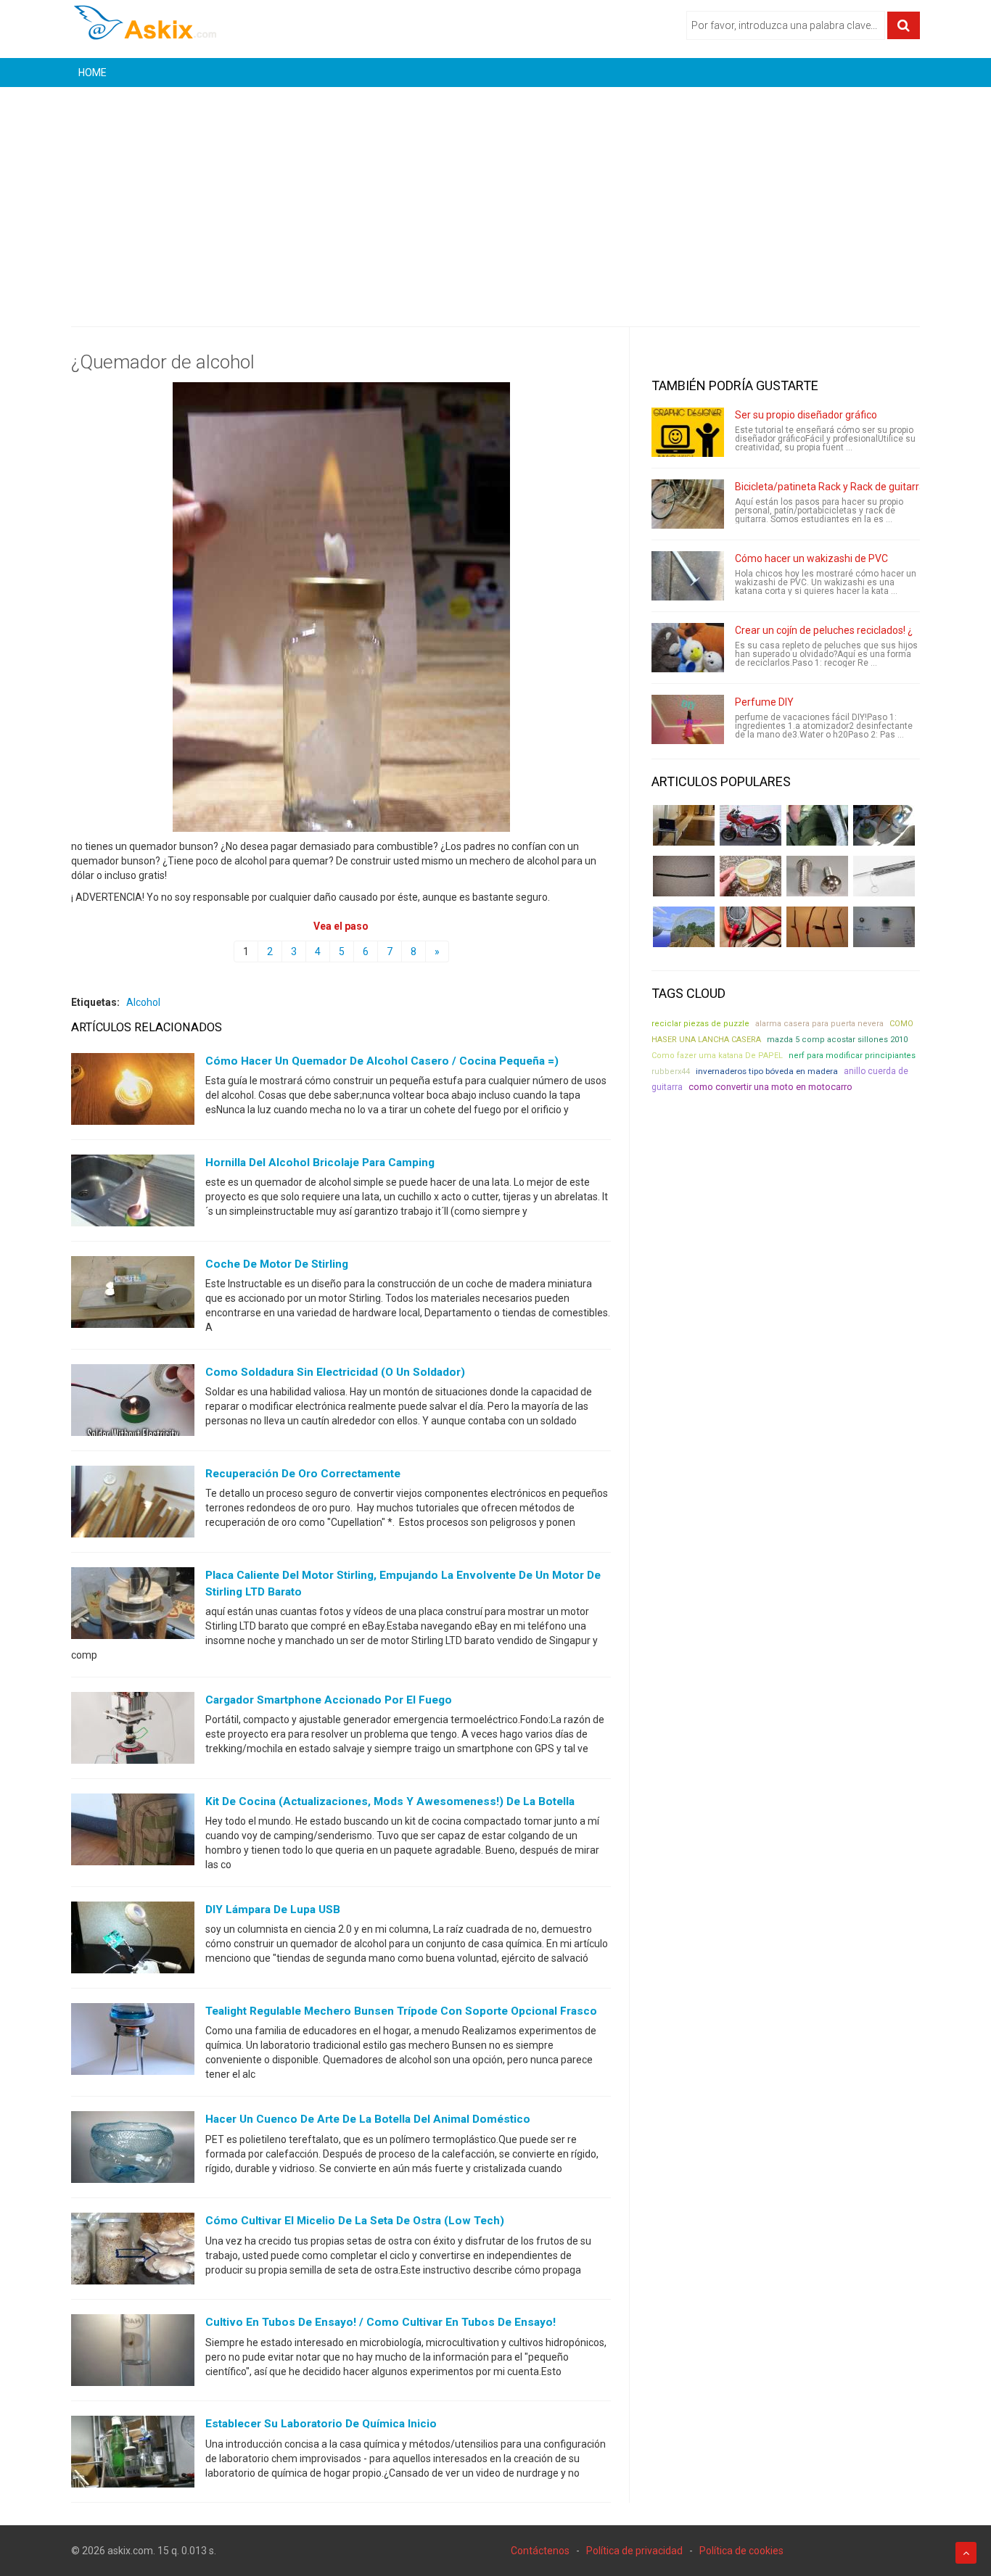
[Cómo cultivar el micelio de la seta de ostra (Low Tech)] (133, 2252)
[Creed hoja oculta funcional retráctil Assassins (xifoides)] (884, 876)
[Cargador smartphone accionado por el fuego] (133, 1731)
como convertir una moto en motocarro (770, 1087)
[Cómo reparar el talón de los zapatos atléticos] (817, 825)
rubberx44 (671, 1072)
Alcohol (143, 1002)
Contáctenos (540, 2551)
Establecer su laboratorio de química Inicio (321, 2424)
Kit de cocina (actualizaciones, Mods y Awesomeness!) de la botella (390, 1801)
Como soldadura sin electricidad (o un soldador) (335, 1372)
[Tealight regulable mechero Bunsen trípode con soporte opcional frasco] (133, 2042)
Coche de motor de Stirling (277, 1264)
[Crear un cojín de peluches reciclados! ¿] (688, 648)
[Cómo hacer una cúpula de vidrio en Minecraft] (684, 927)
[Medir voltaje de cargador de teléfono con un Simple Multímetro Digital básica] (751, 927)
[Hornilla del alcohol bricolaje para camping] (133, 1194)
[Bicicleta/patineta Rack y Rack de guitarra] (688, 504)
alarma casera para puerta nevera (819, 1024)
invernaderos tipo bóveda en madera (767, 1071)
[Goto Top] (966, 2553)
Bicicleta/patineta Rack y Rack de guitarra (830, 487)
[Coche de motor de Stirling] (133, 1295)
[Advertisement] (495, 196)
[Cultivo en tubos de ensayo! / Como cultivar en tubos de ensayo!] (133, 2353)
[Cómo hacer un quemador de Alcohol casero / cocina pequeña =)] (133, 1092)
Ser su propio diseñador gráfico (806, 415)
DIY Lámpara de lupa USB (273, 1910)
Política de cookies (741, 2551)
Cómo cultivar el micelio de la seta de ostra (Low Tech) (355, 2221)
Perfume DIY (764, 702)
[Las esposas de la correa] (684, 876)
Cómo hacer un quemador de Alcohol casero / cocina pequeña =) (382, 1061)
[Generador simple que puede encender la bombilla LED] (884, 927)
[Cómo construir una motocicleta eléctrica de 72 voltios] (751, 825)
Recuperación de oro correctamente (303, 1474)
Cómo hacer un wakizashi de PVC (811, 558)
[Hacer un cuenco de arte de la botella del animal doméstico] (133, 2150)
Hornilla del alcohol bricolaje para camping (320, 1163)
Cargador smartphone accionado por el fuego (329, 1700)
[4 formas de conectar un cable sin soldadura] (817, 927)
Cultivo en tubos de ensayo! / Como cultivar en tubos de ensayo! (381, 2322)
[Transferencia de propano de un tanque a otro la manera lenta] (884, 825)
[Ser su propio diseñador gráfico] (688, 432)
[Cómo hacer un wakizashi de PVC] (688, 576)
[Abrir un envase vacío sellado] (751, 876)
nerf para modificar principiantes (852, 1056)
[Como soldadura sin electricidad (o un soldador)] (133, 1403)
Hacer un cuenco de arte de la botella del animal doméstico (368, 2119)
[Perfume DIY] (688, 719)
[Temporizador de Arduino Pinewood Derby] (684, 825)
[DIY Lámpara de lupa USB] (133, 1941)
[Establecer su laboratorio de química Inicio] (133, 2455)
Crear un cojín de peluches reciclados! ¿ (824, 630)
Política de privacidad (634, 2551)
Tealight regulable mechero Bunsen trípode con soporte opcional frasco (401, 2011)
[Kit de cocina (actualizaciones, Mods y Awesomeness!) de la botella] (133, 1833)
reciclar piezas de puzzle (700, 1024)
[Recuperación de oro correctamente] (133, 1505)
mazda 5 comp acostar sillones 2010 (837, 1040)
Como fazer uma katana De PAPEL (717, 1056)
